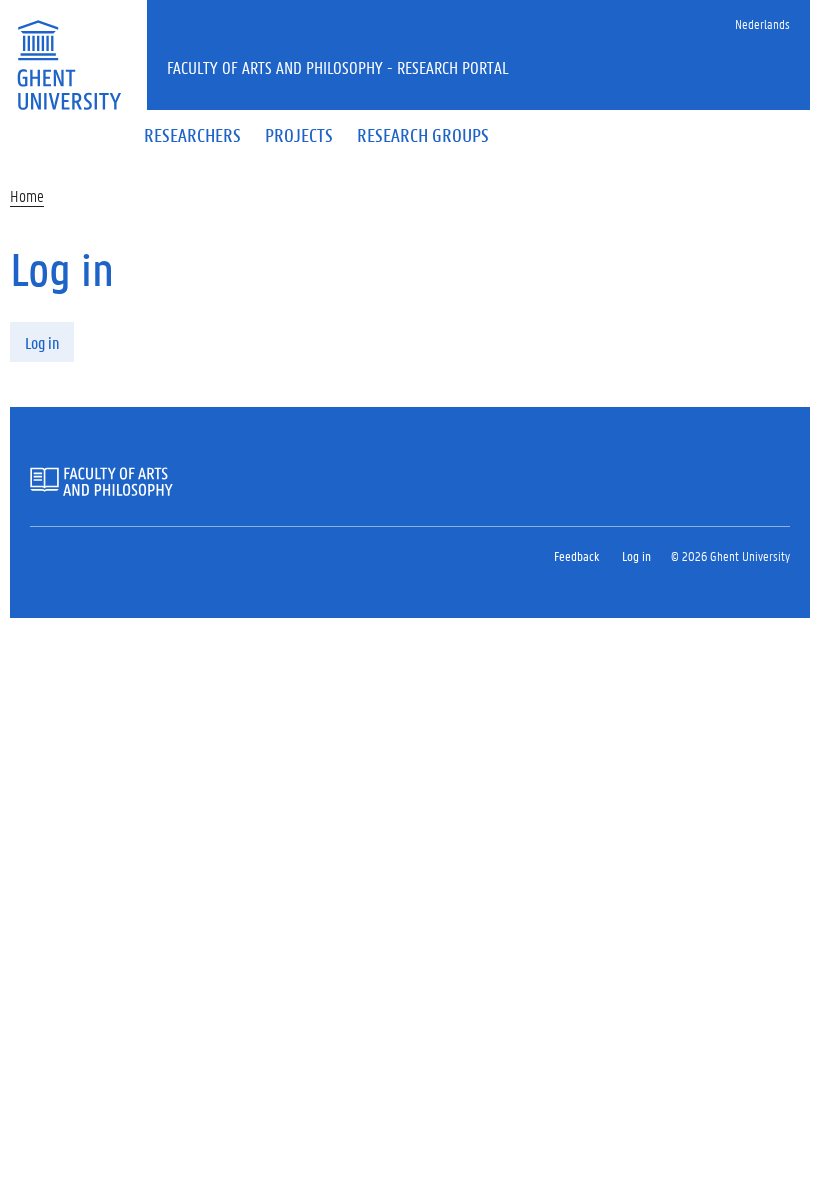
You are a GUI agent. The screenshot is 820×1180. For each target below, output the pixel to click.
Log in (42, 342)
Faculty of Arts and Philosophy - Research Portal (338, 67)
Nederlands (762, 23)
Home (27, 195)
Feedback (576, 555)
